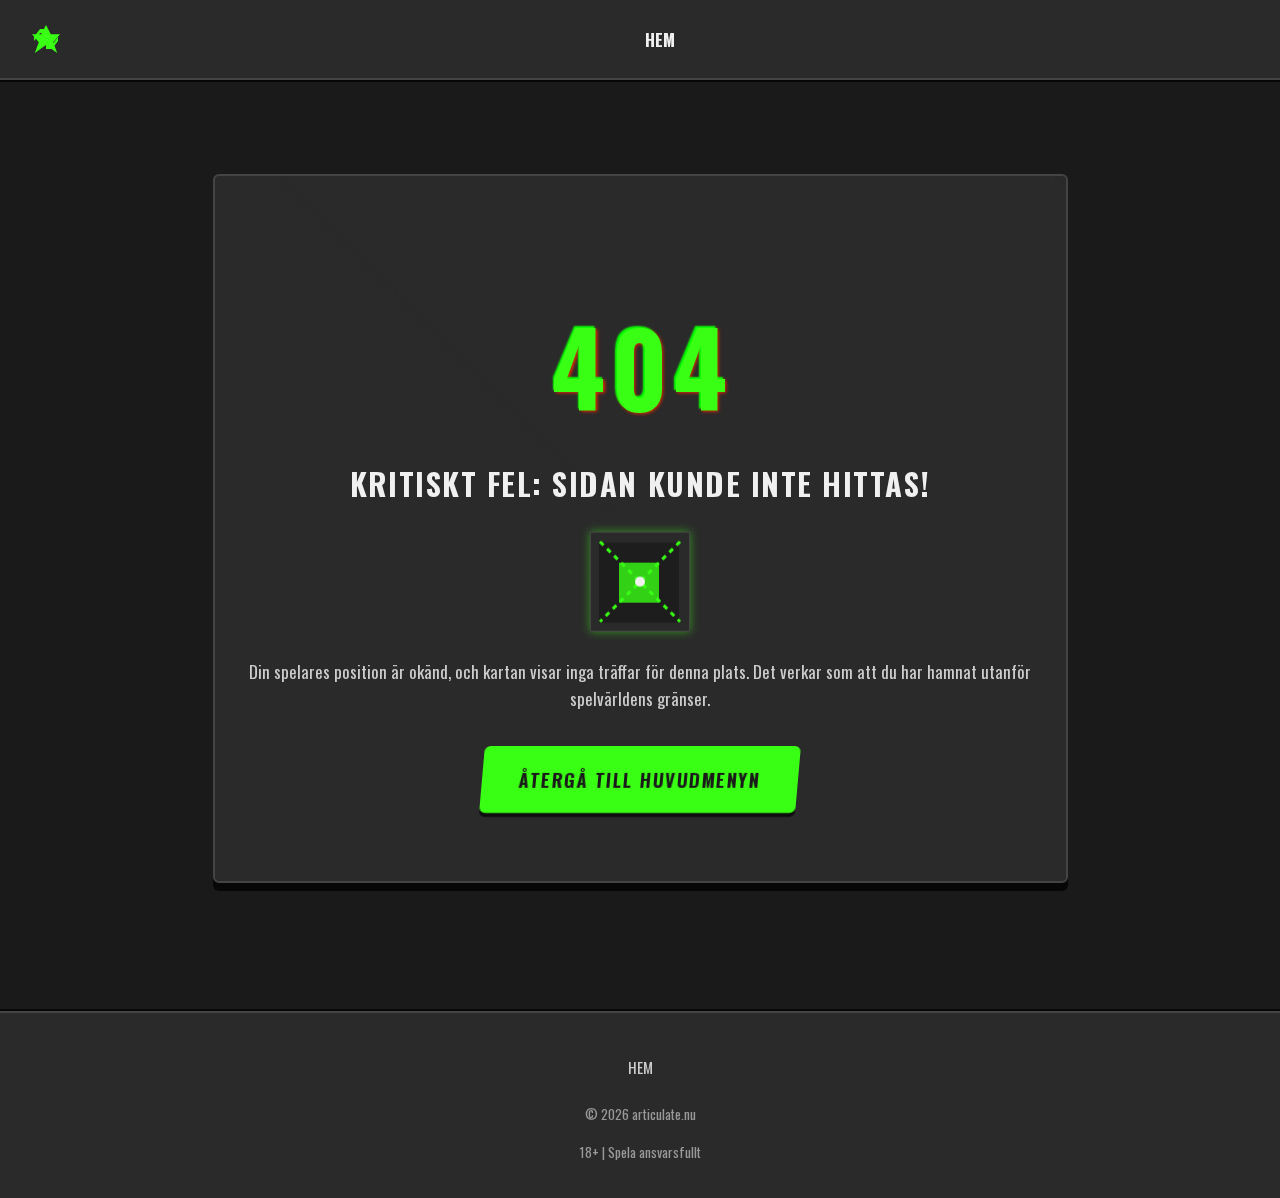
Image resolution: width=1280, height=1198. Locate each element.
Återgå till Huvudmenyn (639, 779)
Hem (660, 39)
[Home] (46, 39)
